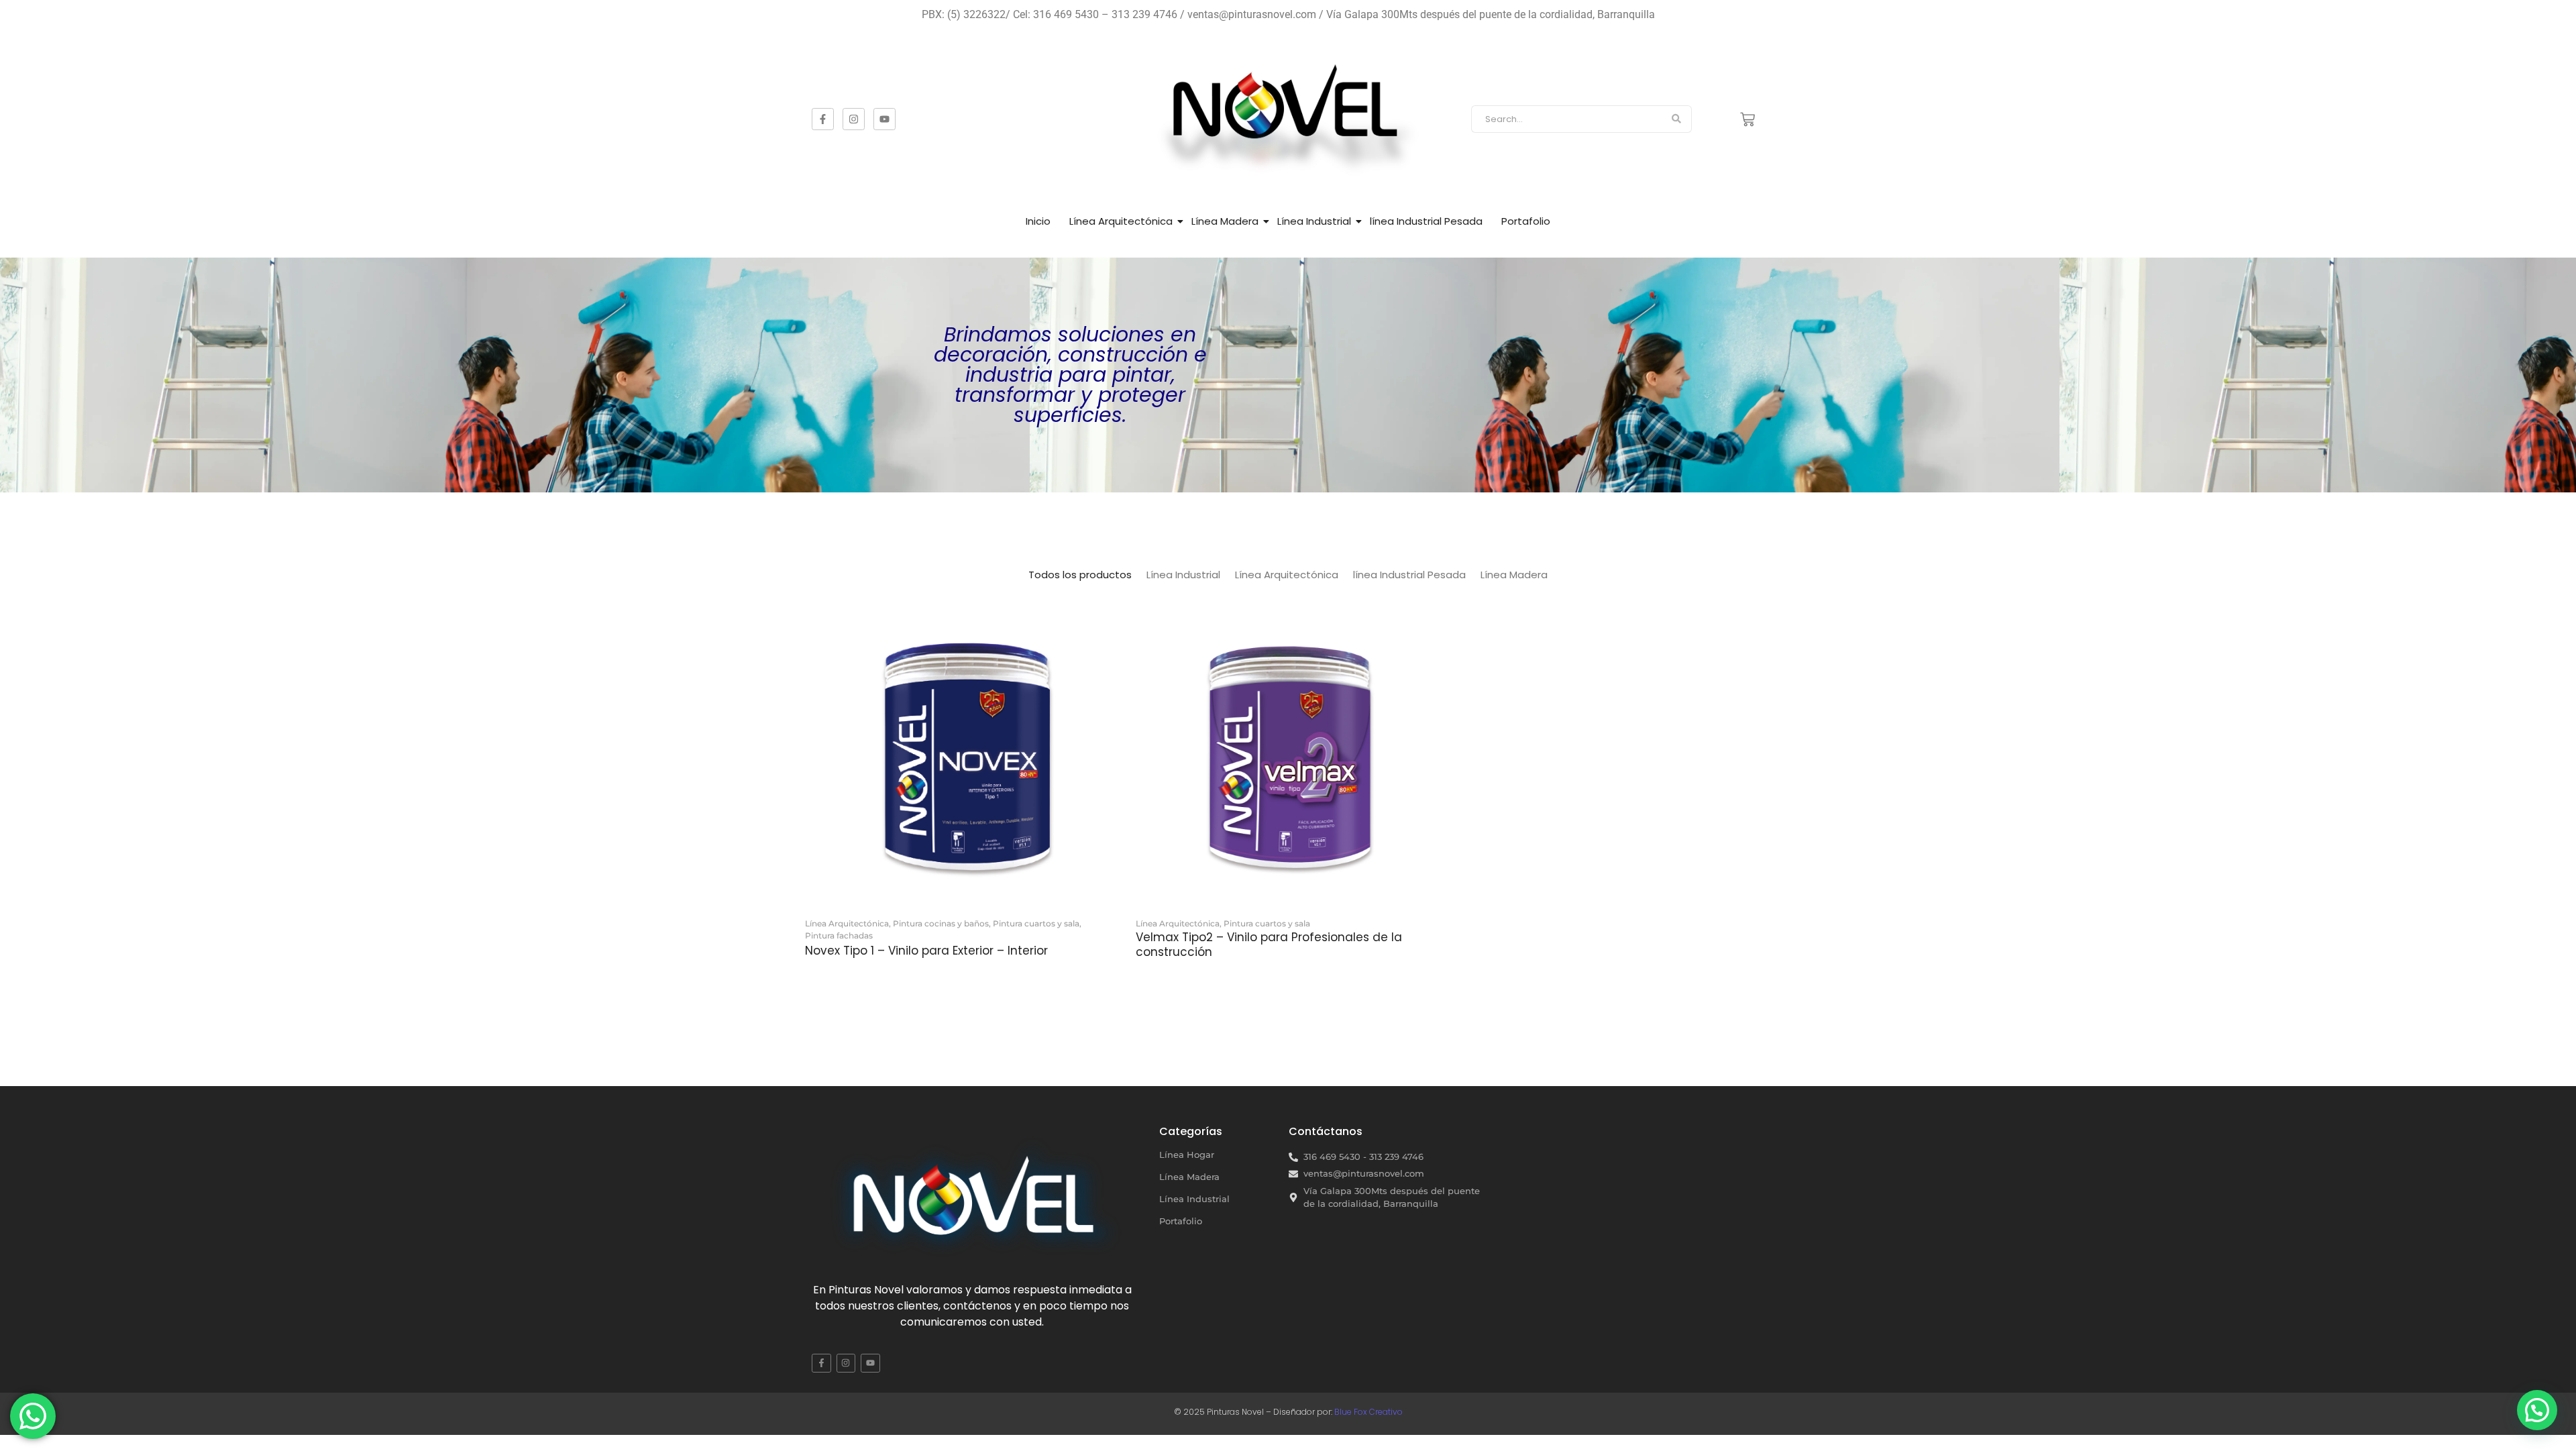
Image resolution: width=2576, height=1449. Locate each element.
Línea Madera (1225, 221)
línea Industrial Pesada (1426, 221)
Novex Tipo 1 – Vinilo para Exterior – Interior (926, 951)
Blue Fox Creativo (1368, 1412)
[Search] (1677, 119)
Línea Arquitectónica (1121, 221)
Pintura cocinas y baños (942, 923)
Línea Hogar (1187, 1155)
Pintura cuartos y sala (1037, 923)
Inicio (1038, 221)
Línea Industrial (1314, 221)
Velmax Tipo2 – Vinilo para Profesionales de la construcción (1269, 945)
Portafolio (1526, 221)
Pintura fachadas (839, 935)
